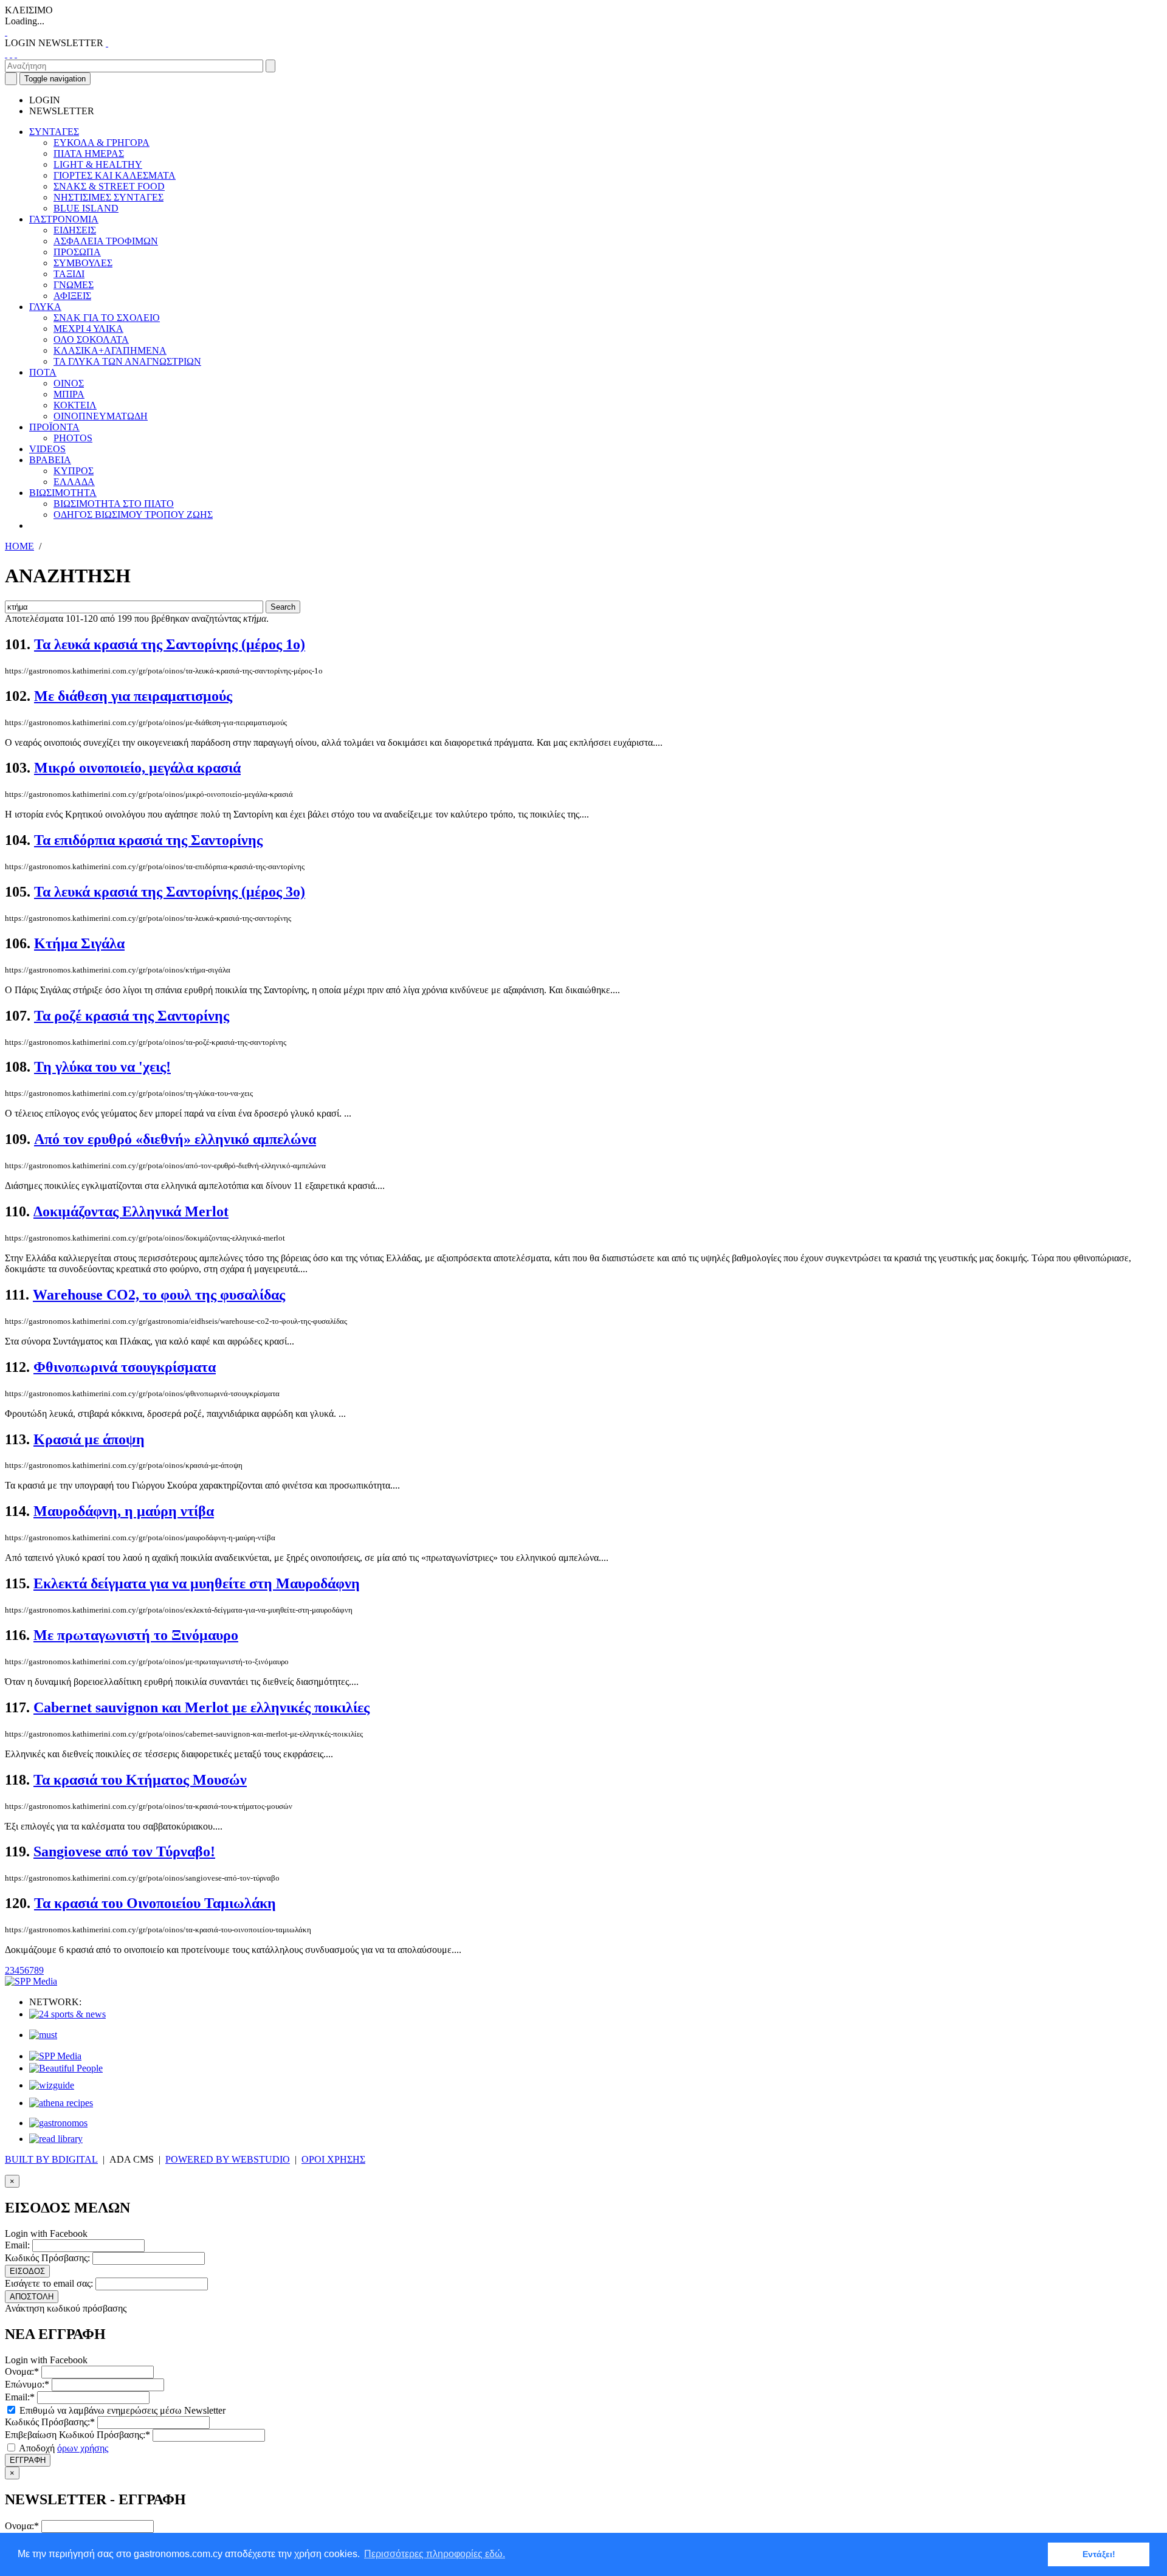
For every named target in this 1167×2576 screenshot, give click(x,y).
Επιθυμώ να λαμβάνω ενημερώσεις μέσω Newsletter (121, 2410)
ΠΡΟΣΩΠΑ (77, 252)
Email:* (20, 2397)
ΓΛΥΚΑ (45, 307)
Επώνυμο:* (27, 2384)
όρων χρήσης (83, 2448)
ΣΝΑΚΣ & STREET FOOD (109, 186)
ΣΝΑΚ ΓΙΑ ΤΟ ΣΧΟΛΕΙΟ (107, 318)
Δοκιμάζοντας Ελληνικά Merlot (131, 1211)
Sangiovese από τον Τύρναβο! (124, 1851)
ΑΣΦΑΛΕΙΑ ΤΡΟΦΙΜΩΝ (106, 241)
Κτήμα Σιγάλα (79, 943)
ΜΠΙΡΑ (69, 394)
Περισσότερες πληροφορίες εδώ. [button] (435, 2554)
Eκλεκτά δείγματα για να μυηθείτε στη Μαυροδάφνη (197, 1583)
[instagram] (11, 54)
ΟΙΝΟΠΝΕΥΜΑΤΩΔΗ (101, 416)
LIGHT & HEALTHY (98, 164)
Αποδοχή (63, 2448)
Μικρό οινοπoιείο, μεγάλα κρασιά (137, 768)
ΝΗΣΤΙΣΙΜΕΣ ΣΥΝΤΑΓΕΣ (108, 197)
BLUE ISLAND (86, 208)
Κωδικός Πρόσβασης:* (50, 2422)
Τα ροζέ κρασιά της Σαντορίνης (132, 1016)
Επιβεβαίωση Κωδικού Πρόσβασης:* (77, 2435)
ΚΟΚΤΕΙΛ (75, 405)
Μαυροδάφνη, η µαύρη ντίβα (124, 1511)
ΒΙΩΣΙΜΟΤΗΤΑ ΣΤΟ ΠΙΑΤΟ (114, 504)
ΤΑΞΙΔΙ (69, 274)
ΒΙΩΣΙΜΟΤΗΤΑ (63, 493)
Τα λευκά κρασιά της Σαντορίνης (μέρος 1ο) (170, 644)
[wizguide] (52, 2085)
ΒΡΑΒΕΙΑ (50, 460)
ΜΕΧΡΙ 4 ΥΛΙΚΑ (88, 329)
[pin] (16, 54)
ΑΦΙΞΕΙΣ (72, 296)
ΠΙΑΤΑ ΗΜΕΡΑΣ (89, 153)
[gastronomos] (58, 2123)
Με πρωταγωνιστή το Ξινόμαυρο (136, 1635)
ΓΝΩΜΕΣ (74, 285)
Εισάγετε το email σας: (49, 2283)
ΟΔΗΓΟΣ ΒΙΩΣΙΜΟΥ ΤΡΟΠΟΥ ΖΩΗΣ (133, 515)
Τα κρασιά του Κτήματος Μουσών (140, 1780)
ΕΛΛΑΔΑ (74, 482)
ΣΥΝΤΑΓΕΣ (54, 132)
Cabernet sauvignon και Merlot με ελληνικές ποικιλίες (201, 1707)
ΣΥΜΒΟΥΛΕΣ (83, 263)
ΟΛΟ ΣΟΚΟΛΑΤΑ (91, 339)
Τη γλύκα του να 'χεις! (102, 1067)
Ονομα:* (22, 2371)
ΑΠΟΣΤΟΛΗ (32, 2297)
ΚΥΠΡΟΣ (74, 471)
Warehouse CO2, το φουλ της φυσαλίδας (159, 1295)
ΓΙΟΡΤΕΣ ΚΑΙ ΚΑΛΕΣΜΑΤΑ (115, 175)
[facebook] (6, 54)
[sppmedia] (31, 1981)
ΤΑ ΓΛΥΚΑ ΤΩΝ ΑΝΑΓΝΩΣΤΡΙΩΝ (127, 361)
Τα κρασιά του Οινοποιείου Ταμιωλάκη (155, 1903)
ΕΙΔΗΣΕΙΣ (75, 230)
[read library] (56, 2139)
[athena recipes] (61, 2103)
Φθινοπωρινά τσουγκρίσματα (125, 1367)
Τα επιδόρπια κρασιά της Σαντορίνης (148, 840)
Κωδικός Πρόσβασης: (47, 2258)
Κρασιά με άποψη (89, 1439)
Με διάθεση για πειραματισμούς (133, 696)
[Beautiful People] (66, 2068)
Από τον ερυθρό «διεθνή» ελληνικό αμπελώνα (175, 1139)
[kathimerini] (55, 2056)
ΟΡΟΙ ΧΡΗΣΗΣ (333, 2159)
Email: (17, 2245)
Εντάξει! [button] (1099, 2554)
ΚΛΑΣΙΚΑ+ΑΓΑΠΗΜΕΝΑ (110, 350)
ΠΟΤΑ (43, 372)
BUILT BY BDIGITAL (51, 2159)
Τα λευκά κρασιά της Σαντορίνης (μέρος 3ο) (170, 892)
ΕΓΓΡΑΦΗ (28, 2460)
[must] (43, 2035)
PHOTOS (73, 438)
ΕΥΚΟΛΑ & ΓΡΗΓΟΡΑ (102, 143)
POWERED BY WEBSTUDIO (228, 2159)
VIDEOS (47, 449)
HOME (19, 546)
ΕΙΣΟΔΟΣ (27, 2271)
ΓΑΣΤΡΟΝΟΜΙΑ (64, 219)
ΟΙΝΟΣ (69, 383)
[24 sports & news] (67, 2014)
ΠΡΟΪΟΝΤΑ (54, 427)
